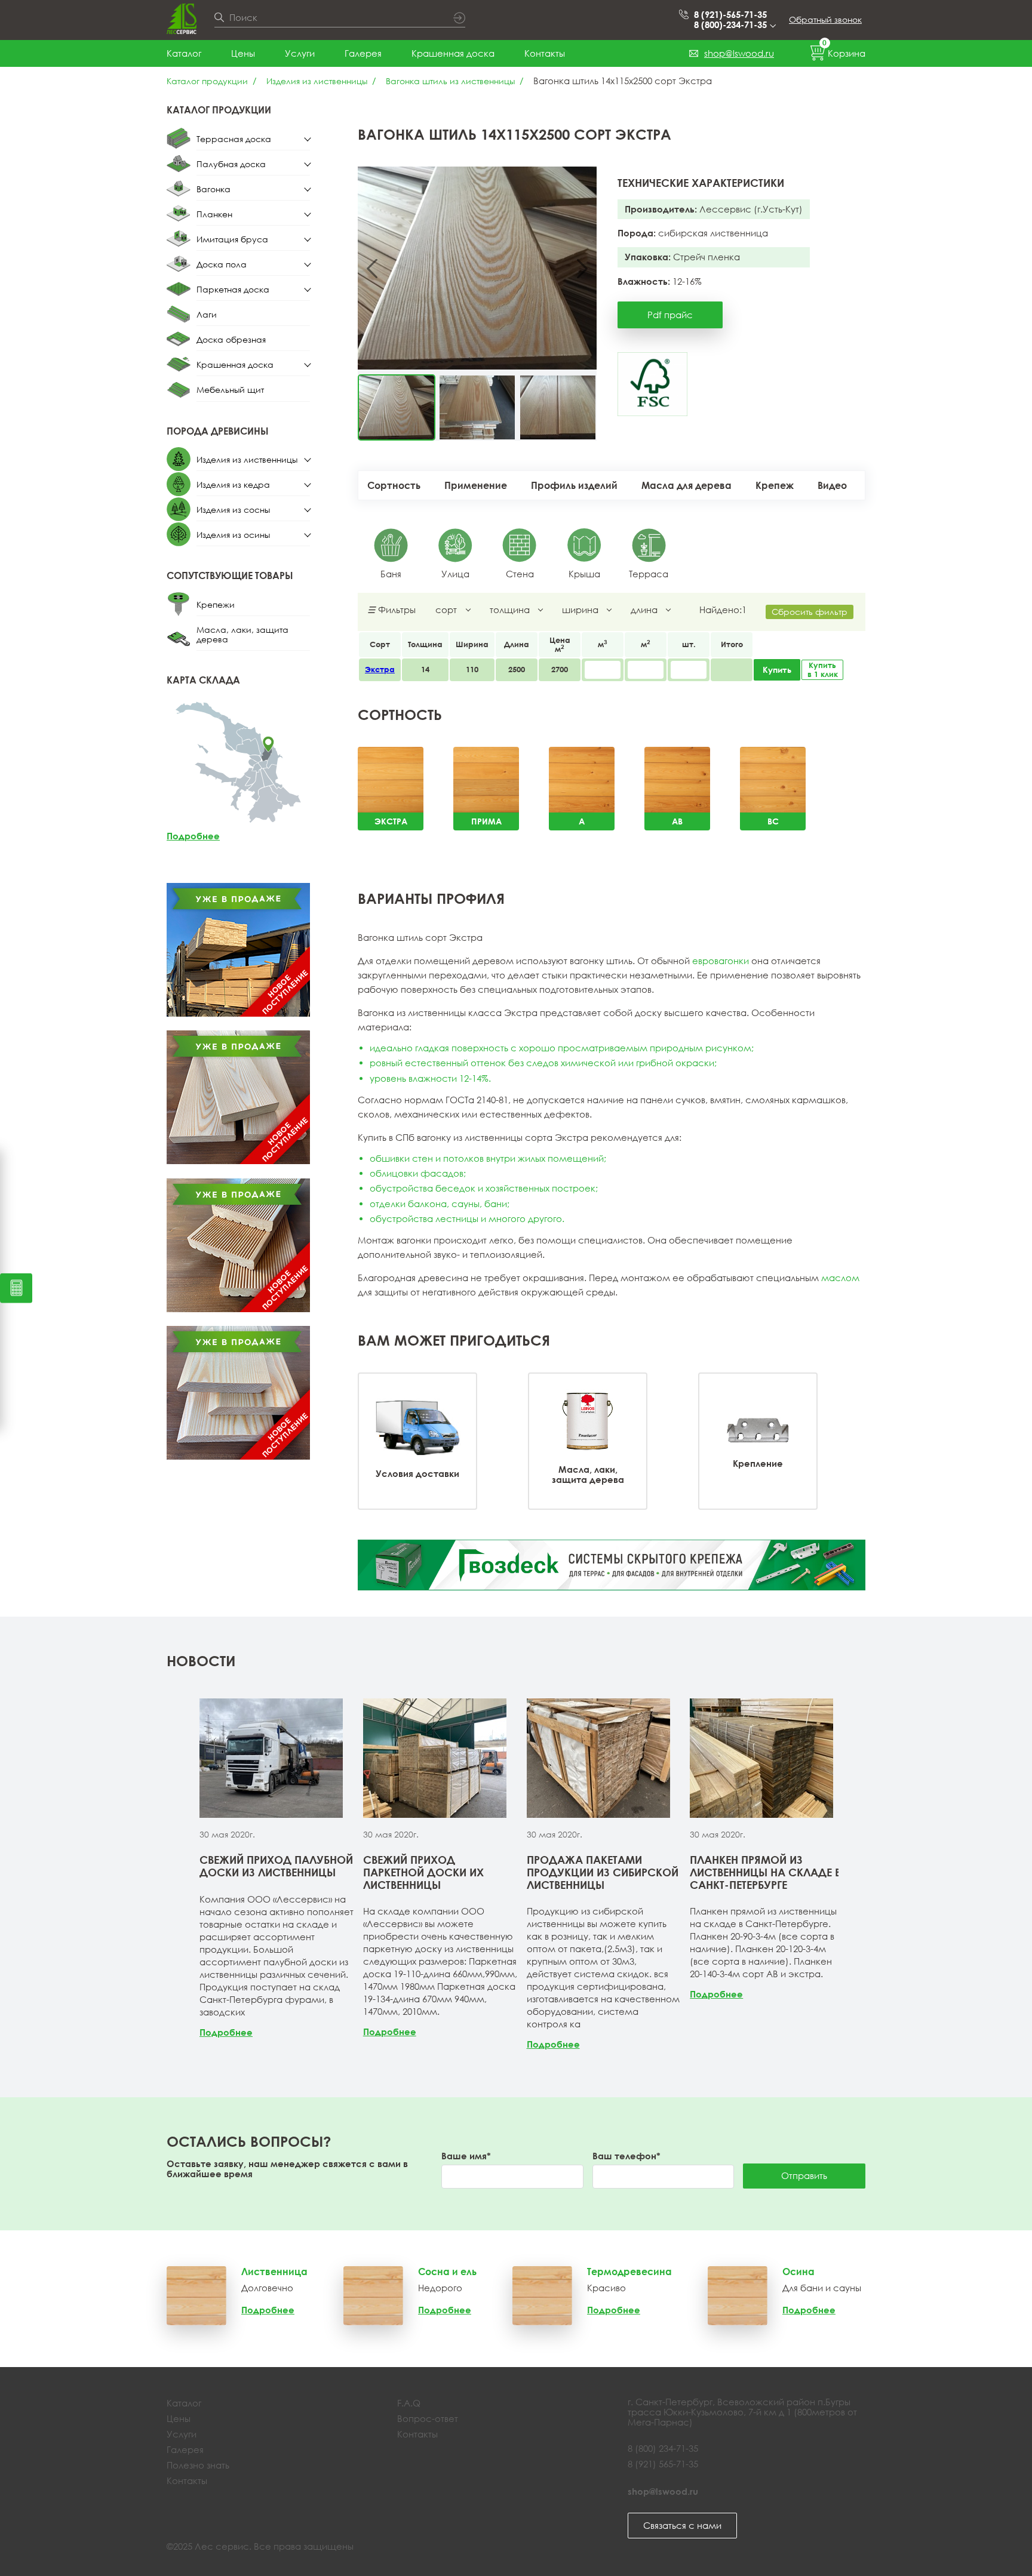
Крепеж (775, 485)
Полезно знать (198, 2465)
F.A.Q (409, 2403)
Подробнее (193, 836)
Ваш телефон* (626, 2156)
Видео (832, 485)
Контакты (545, 53)
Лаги (207, 314)
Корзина (844, 51)
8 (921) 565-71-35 (663, 2464)
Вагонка (214, 189)
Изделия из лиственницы (317, 81)
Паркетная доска (233, 289)
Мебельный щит (230, 390)
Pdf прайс (670, 315)
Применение (476, 485)
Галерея (363, 53)
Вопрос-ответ (428, 2418)
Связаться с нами (682, 2525)
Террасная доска (234, 139)
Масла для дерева (687, 485)
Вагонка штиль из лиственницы (450, 81)
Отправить (804, 2175)
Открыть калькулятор (16, 1288)
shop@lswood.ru (739, 53)
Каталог (184, 53)
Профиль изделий (574, 485)
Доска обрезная (231, 339)
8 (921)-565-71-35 (730, 15)
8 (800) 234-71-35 (663, 2448)
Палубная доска (231, 164)
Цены (243, 53)
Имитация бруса (232, 239)
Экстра (380, 669)
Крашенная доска (453, 53)
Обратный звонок (825, 19)
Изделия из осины (233, 535)
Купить (777, 670)
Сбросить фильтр (810, 612)
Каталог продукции (207, 81)
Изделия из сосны (233, 510)
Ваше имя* (466, 2156)
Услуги (300, 53)
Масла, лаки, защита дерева (242, 634)
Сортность (394, 485)
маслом (840, 1278)
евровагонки (721, 961)
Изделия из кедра (233, 484)
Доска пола (222, 264)
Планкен (214, 214)
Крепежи (216, 604)
